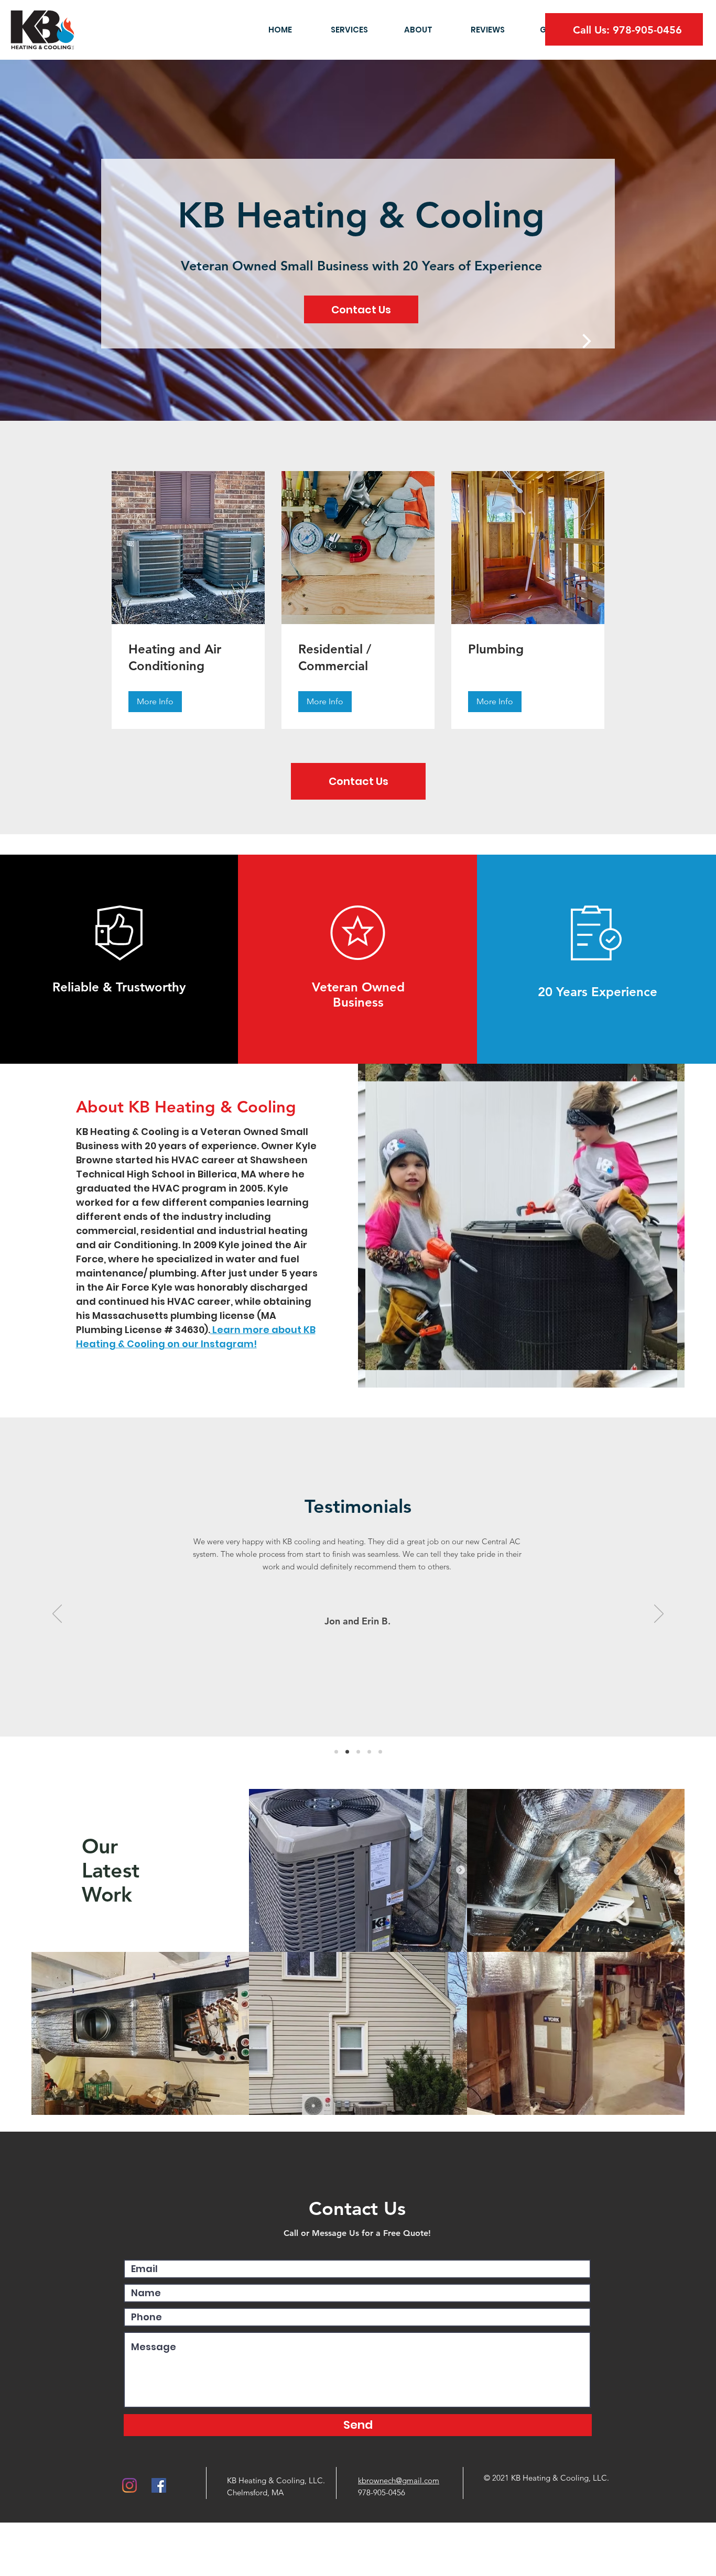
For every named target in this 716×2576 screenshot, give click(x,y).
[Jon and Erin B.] (347, 1751)
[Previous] (57, 1614)
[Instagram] (129, 2485)
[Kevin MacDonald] (336, 1751)
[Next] (659, 1614)
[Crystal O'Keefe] (369, 1751)
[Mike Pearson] (358, 1751)
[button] (155, 702)
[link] (188, 658)
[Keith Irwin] (380, 1751)
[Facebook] (159, 2485)
